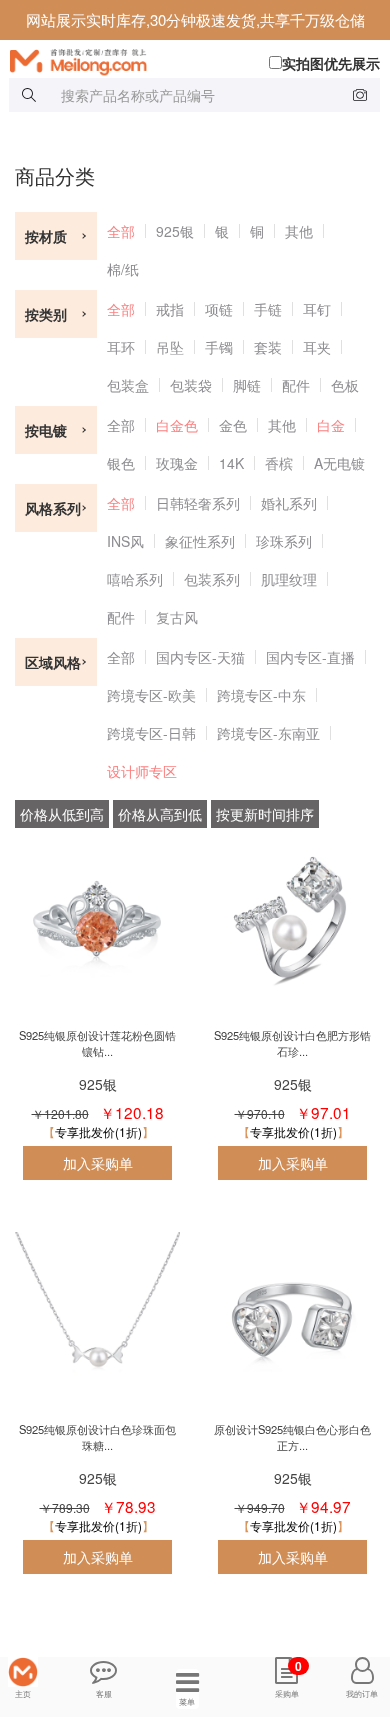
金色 (233, 425)
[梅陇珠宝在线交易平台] (200, 60)
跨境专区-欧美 (151, 695)
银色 (121, 463)
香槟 (279, 463)
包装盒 (128, 385)
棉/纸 (123, 269)
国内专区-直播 (310, 657)
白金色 (177, 425)
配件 (296, 385)
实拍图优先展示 (331, 63)
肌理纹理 (289, 579)
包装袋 (191, 385)
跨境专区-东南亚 (268, 733)
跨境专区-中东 (261, 695)
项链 (219, 309)
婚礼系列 (289, 503)
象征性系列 (200, 541)
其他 (299, 231)
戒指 (170, 309)
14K (231, 463)
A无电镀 (339, 463)
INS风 (125, 541)
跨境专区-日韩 (151, 733)
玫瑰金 (177, 463)
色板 (345, 385)
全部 (121, 231)
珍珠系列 (284, 541)
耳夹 (317, 347)
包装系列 (212, 579)
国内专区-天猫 (200, 657)
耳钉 (317, 309)
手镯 (219, 347)
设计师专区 (142, 771)
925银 (175, 231)
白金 (331, 425)
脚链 (247, 385)
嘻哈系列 (135, 579)
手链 (268, 309)
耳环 (121, 347)
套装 (268, 347)
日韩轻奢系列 (198, 503)
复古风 (177, 617)
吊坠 (170, 347)
